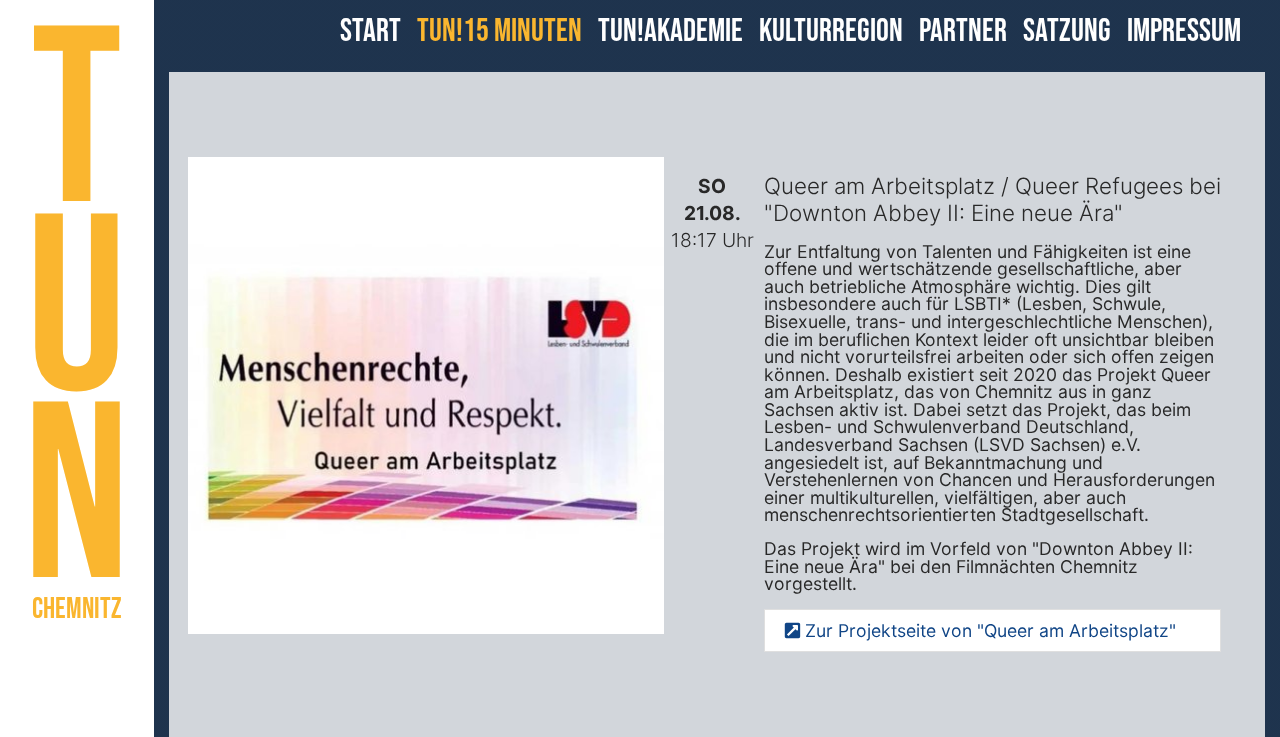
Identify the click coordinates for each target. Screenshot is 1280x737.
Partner (963, 31)
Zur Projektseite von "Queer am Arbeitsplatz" (988, 630)
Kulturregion (831, 31)
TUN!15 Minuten (499, 31)
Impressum (1184, 31)
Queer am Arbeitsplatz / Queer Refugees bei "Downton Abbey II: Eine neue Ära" (992, 199)
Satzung (1067, 31)
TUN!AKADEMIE (670, 31)
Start (370, 31)
